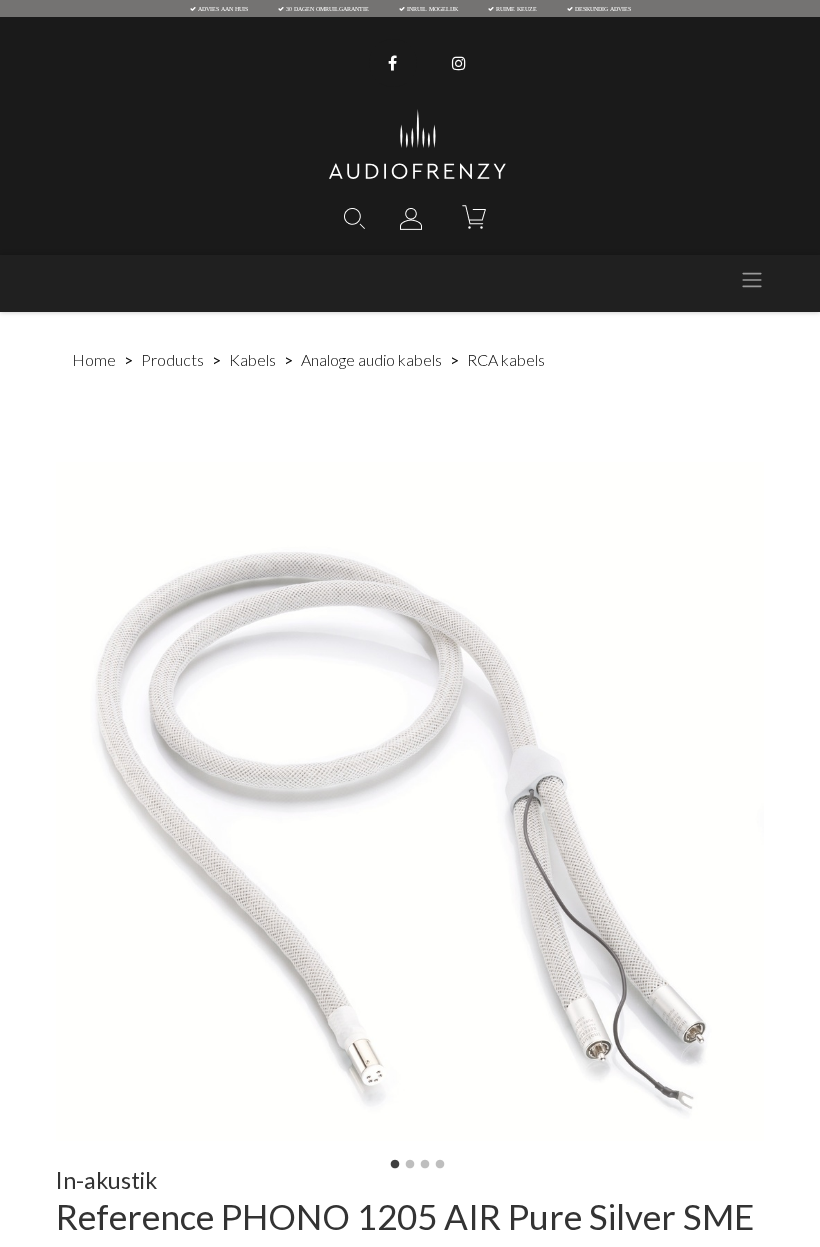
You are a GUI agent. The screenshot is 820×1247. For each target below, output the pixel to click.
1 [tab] (395, 1165)
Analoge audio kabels (371, 359)
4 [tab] (440, 1165)
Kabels (252, 359)
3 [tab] (425, 1165)
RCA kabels (506, 359)
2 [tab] (410, 1165)
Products (172, 359)
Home (94, 359)
